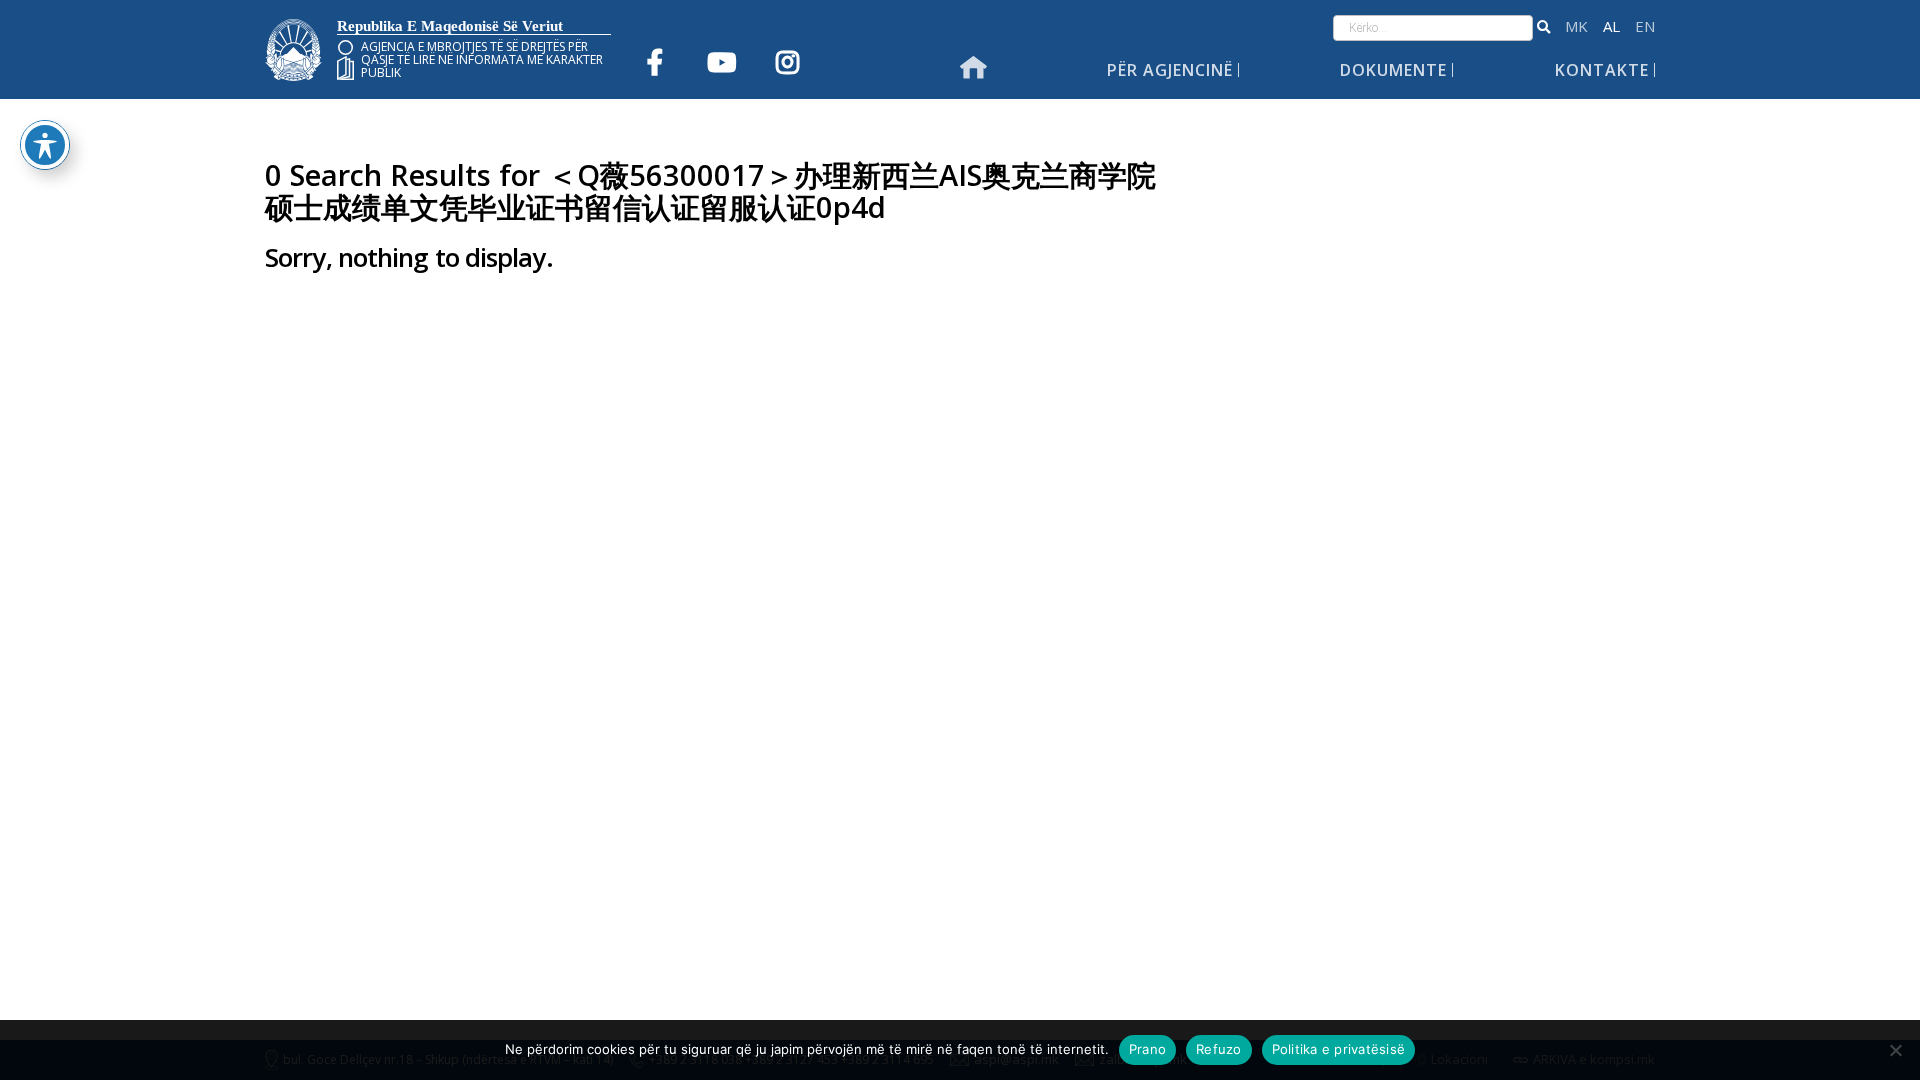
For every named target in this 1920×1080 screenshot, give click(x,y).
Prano (1147, 1049)
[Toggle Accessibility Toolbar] (45, 145)
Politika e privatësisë (1339, 1049)
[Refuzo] (1895, 1050)
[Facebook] (655, 62)
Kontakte (1602, 70)
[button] (1543, 28)
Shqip (1611, 26)
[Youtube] (721, 62)
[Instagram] (787, 62)
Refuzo (1219, 1049)
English (1645, 26)
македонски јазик (1576, 26)
